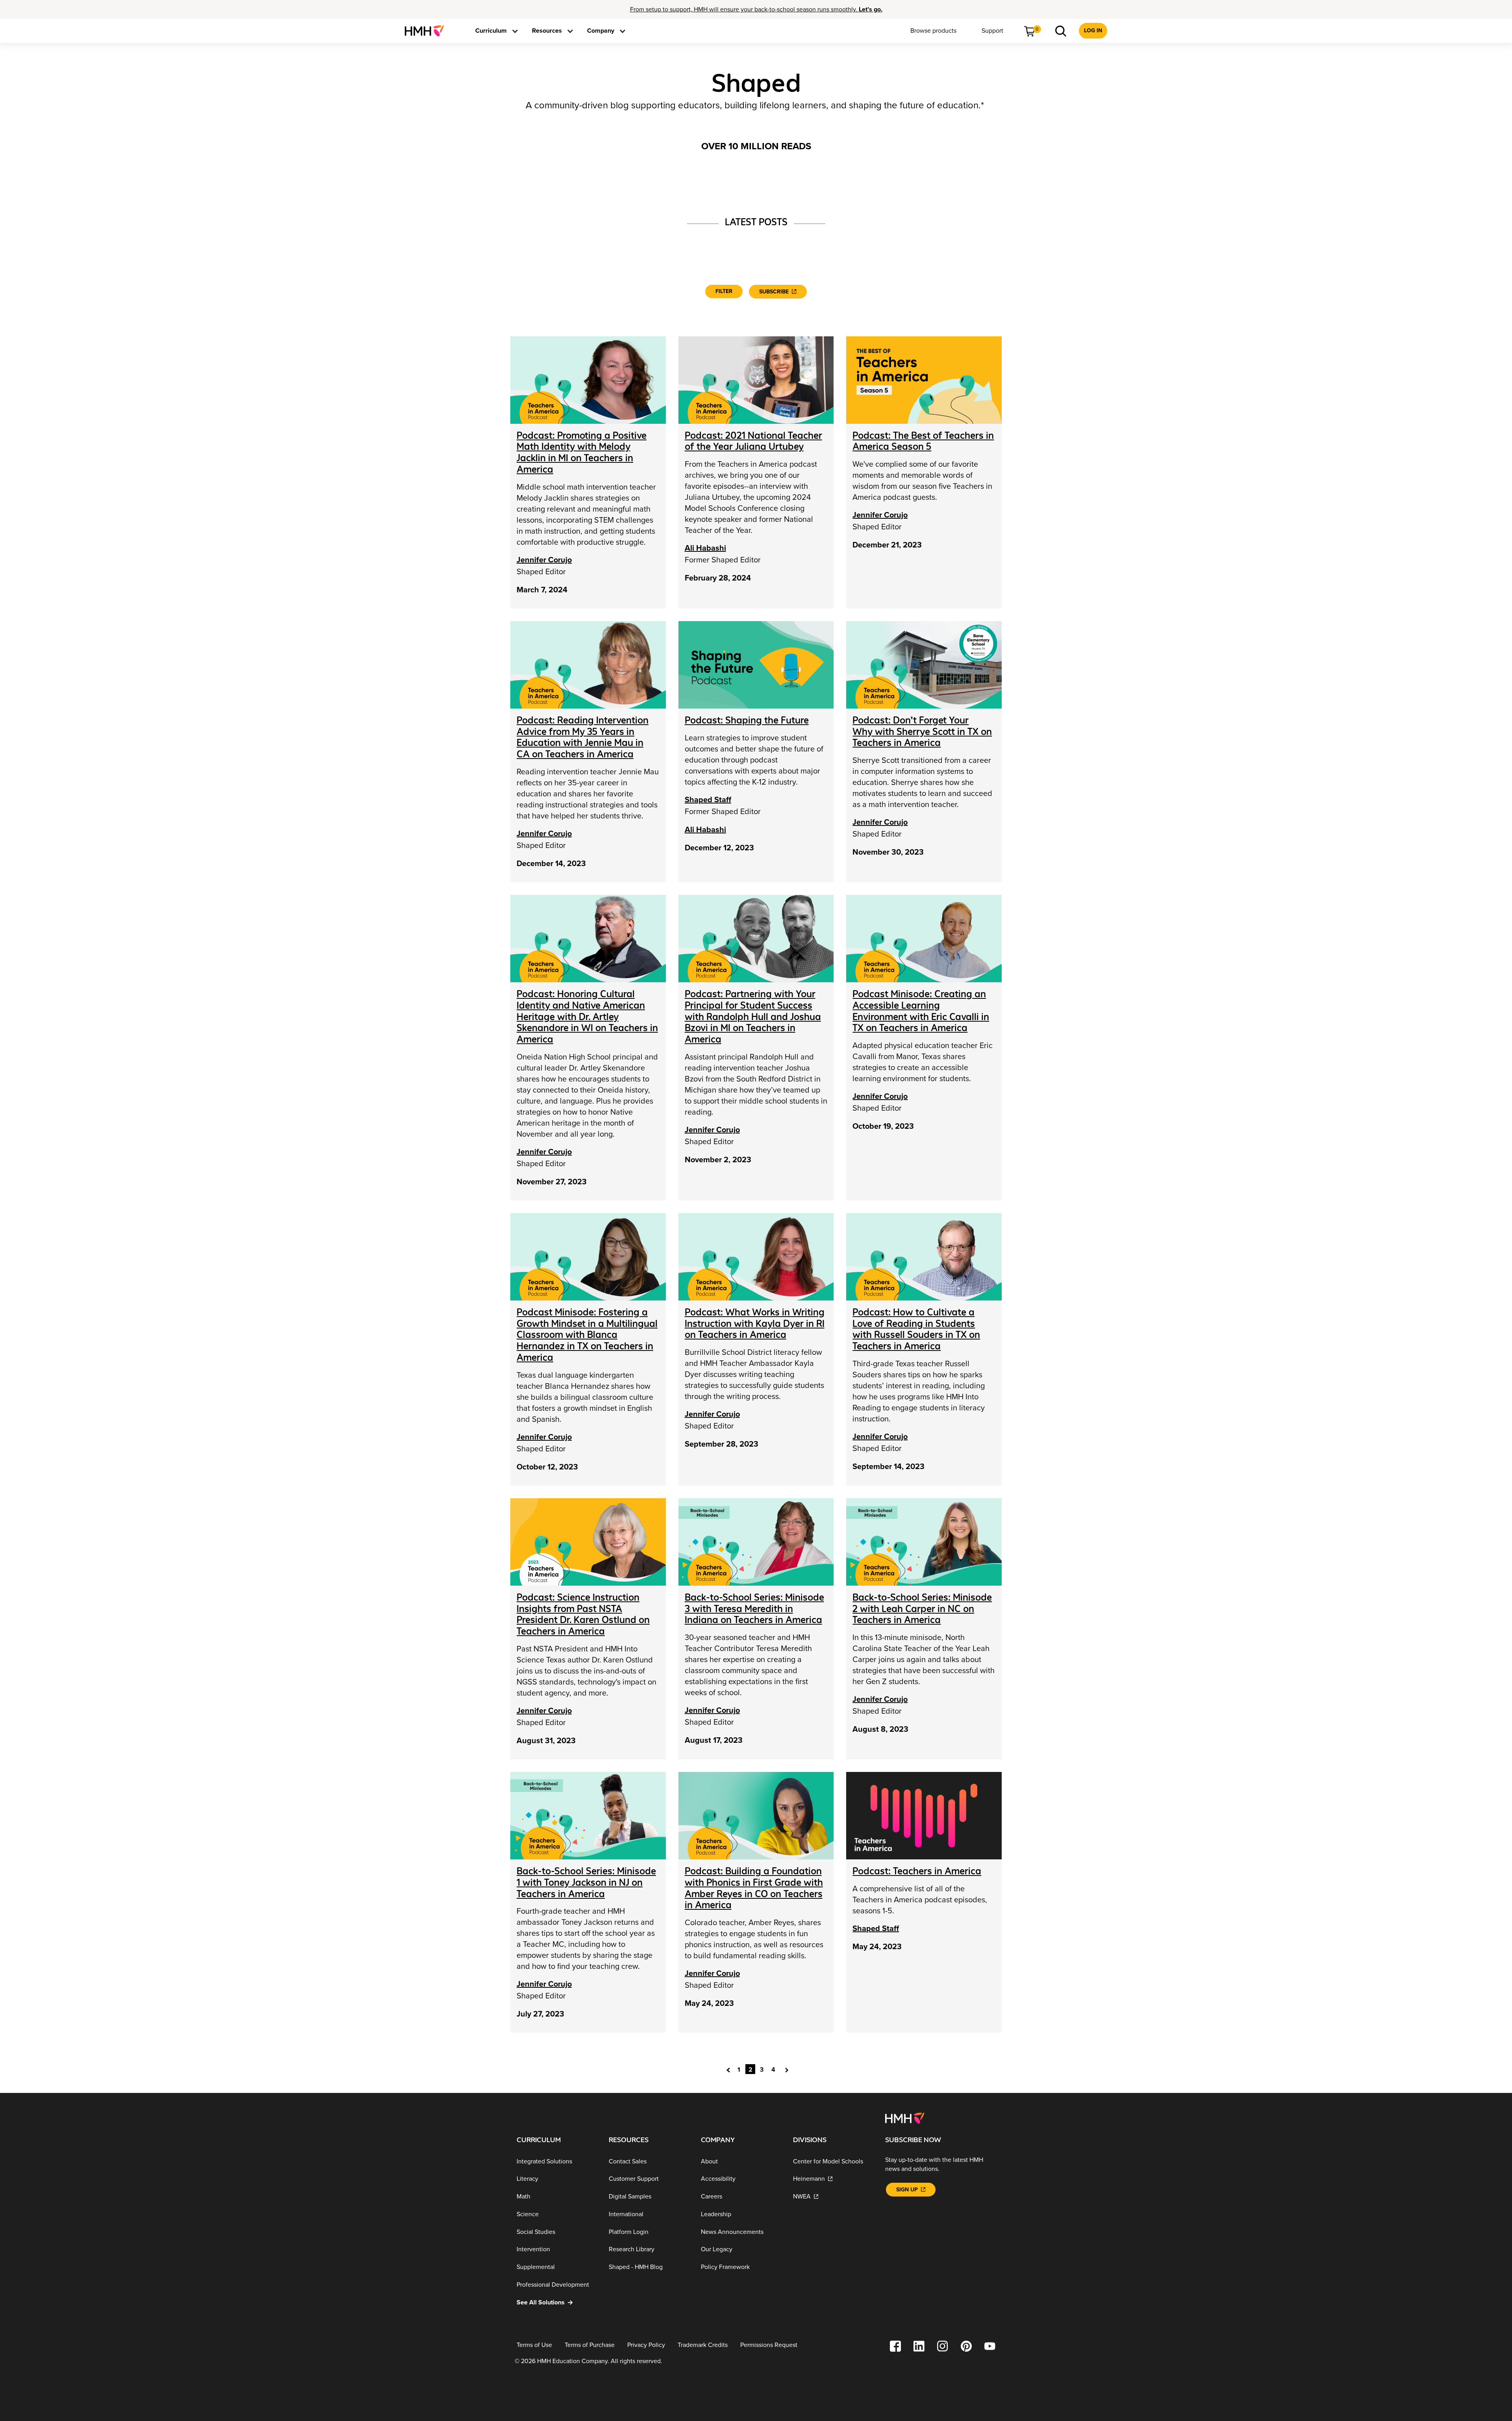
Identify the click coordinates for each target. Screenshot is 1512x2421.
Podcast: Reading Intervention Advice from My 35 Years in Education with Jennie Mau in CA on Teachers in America (583, 737)
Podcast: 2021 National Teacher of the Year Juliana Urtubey (753, 441)
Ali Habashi (705, 548)
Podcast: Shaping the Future (747, 720)
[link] (427, 31)
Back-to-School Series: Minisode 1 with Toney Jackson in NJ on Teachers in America (586, 1882)
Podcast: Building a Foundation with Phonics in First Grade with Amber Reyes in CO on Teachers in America (754, 1888)
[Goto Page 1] (730, 2069)
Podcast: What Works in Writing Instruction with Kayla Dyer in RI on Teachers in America (755, 1324)
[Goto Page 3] (788, 2069)
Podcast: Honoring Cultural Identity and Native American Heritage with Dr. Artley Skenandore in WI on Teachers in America (587, 1017)
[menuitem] (427, 31)
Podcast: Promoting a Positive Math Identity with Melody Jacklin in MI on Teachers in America (582, 452)
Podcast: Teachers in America (917, 1871)
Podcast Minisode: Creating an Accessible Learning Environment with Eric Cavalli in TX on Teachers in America (921, 1011)
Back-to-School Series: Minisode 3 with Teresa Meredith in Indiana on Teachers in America (754, 1609)
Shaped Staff (708, 800)
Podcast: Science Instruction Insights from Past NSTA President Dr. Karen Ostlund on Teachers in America (583, 1614)
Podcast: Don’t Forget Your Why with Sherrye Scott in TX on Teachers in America (922, 732)
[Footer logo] (905, 2118)
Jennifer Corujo (544, 560)
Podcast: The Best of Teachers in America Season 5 (923, 441)
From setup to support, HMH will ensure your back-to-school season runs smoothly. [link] (756, 9)
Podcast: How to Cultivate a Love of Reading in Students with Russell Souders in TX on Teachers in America (916, 1329)
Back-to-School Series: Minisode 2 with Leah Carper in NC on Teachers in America (922, 1609)
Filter (724, 291)
